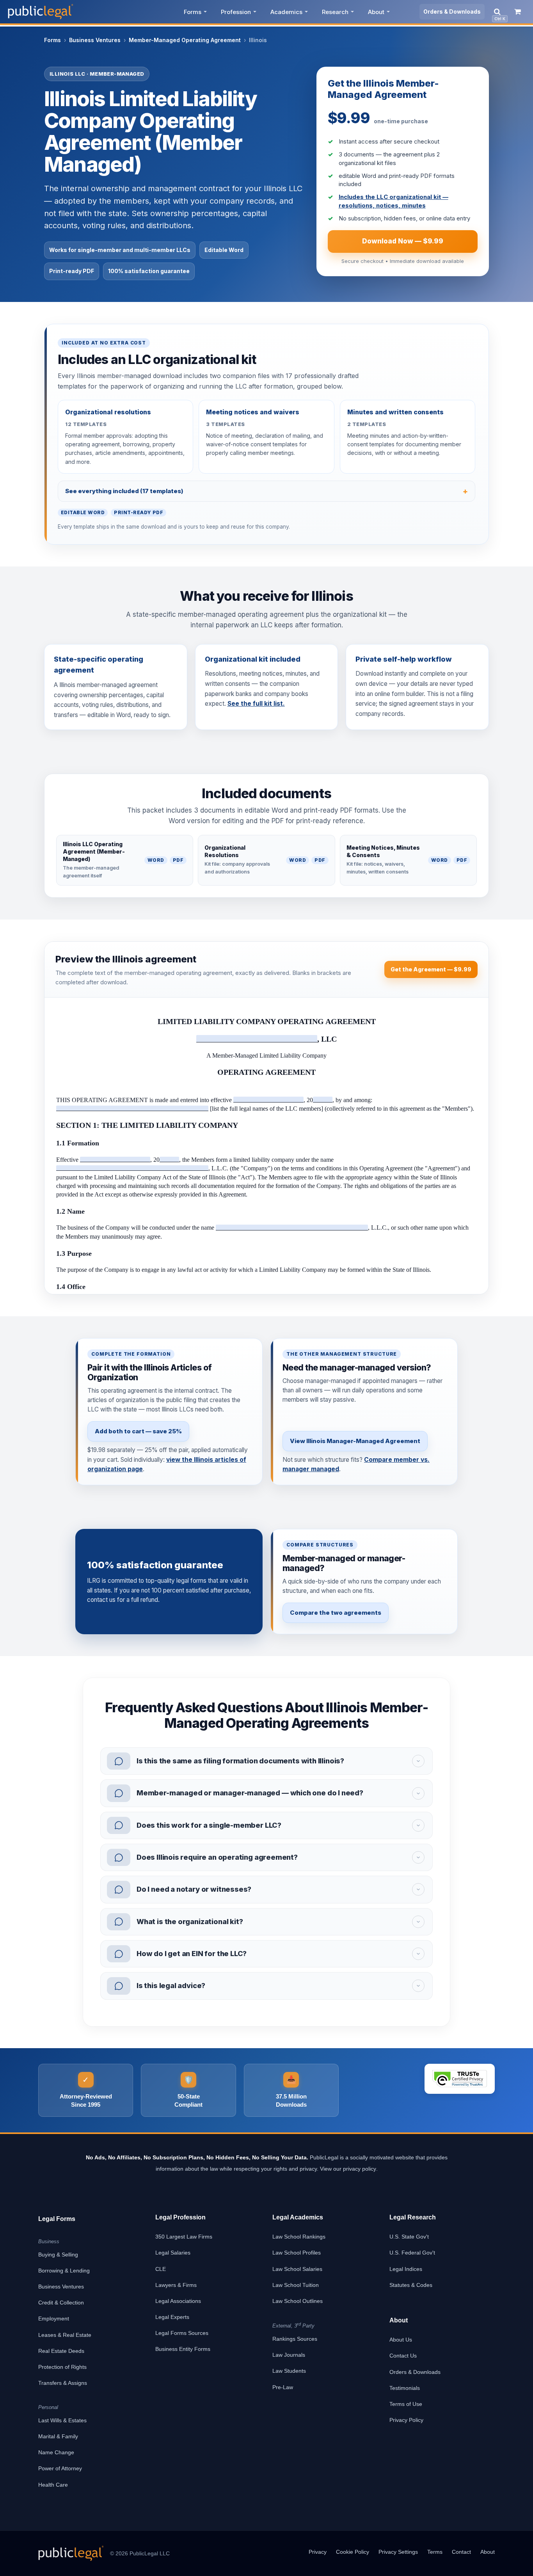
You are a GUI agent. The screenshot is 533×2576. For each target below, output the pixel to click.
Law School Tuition (296, 2285)
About (376, 12)
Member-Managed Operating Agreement (185, 40)
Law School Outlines (298, 2301)
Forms (193, 12)
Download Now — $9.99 (403, 241)
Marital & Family (58, 2436)
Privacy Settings (398, 2552)
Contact (461, 2552)
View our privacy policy (348, 2169)
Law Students (289, 2371)
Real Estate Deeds (61, 2351)
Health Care (53, 2485)
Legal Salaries (173, 2253)
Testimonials (405, 2388)
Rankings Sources (295, 2339)
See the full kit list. (256, 704)
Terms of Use (406, 2404)
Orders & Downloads (452, 12)
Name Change (56, 2452)
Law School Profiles (297, 2253)
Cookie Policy (353, 2552)
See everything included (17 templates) (124, 491)
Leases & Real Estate (65, 2335)
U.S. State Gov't (409, 2237)
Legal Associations (178, 2301)
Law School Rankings (299, 2237)
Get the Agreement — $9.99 (431, 969)
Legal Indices (406, 2269)
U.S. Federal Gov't (412, 2253)
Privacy (318, 2552)
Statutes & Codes (411, 2285)
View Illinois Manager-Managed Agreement (355, 1441)
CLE (161, 2269)
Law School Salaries (297, 2269)
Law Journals (289, 2355)
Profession (236, 12)
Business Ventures (95, 40)
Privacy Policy (406, 2420)
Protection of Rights (62, 2367)
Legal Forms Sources (182, 2333)
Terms (435, 2552)
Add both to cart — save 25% (138, 1431)
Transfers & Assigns (63, 2383)
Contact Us (403, 2356)
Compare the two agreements (336, 1613)
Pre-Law (283, 2387)
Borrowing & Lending (64, 2271)
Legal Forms (57, 2219)
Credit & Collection (61, 2303)
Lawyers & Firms (176, 2285)
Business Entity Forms (183, 2349)
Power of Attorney (60, 2468)
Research (335, 12)
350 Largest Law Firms (184, 2237)
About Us (401, 2340)
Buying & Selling (58, 2255)
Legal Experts (172, 2317)
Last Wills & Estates (62, 2420)
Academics (286, 12)
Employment (54, 2319)
